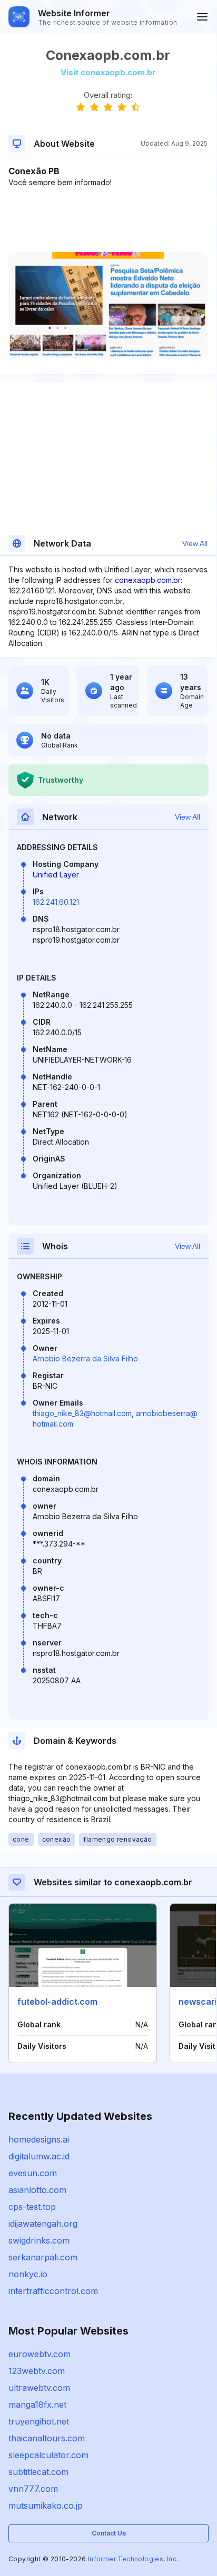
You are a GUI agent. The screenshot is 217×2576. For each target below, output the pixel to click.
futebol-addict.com (57, 2002)
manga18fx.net (37, 2405)
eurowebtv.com (40, 2354)
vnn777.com (33, 2489)
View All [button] (195, 543)
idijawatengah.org (43, 2224)
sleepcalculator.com (48, 2455)
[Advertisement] (108, 220)
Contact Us (109, 2533)
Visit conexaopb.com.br (108, 72)
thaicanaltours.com (47, 2438)
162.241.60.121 (56, 902)
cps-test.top (32, 2207)
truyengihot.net (39, 2421)
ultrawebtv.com (39, 2388)
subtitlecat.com (38, 2472)
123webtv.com (37, 2371)
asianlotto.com (37, 2190)
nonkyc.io (28, 2274)
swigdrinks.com (39, 2240)
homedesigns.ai (39, 2139)
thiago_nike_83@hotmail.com (82, 1413)
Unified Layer (56, 875)
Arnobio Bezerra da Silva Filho (85, 1358)
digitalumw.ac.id (39, 2156)
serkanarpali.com (43, 2257)
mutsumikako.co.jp (46, 2506)
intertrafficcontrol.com (53, 2291)
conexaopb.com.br (148, 580)
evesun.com (33, 2173)
